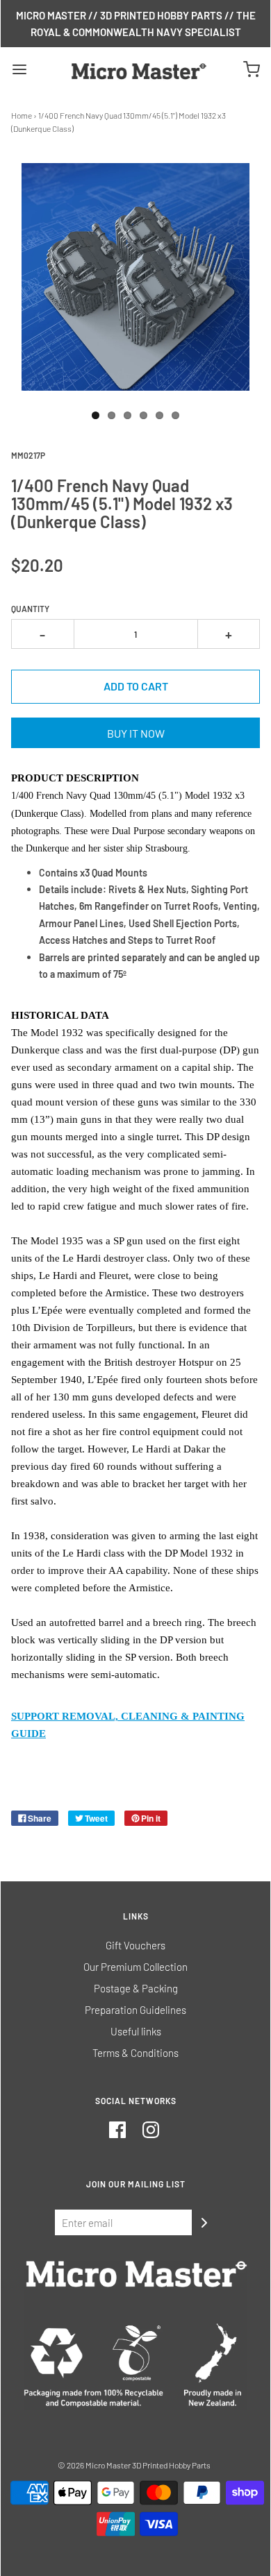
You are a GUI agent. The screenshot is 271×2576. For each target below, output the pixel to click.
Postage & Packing (136, 1988)
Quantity (30, 609)
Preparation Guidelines (135, 2010)
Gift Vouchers (135, 1945)
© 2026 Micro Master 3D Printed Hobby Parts (134, 2465)
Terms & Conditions (135, 2053)
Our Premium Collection (135, 1967)
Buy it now (136, 733)
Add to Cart (136, 686)
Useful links (136, 2031)
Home (22, 115)
